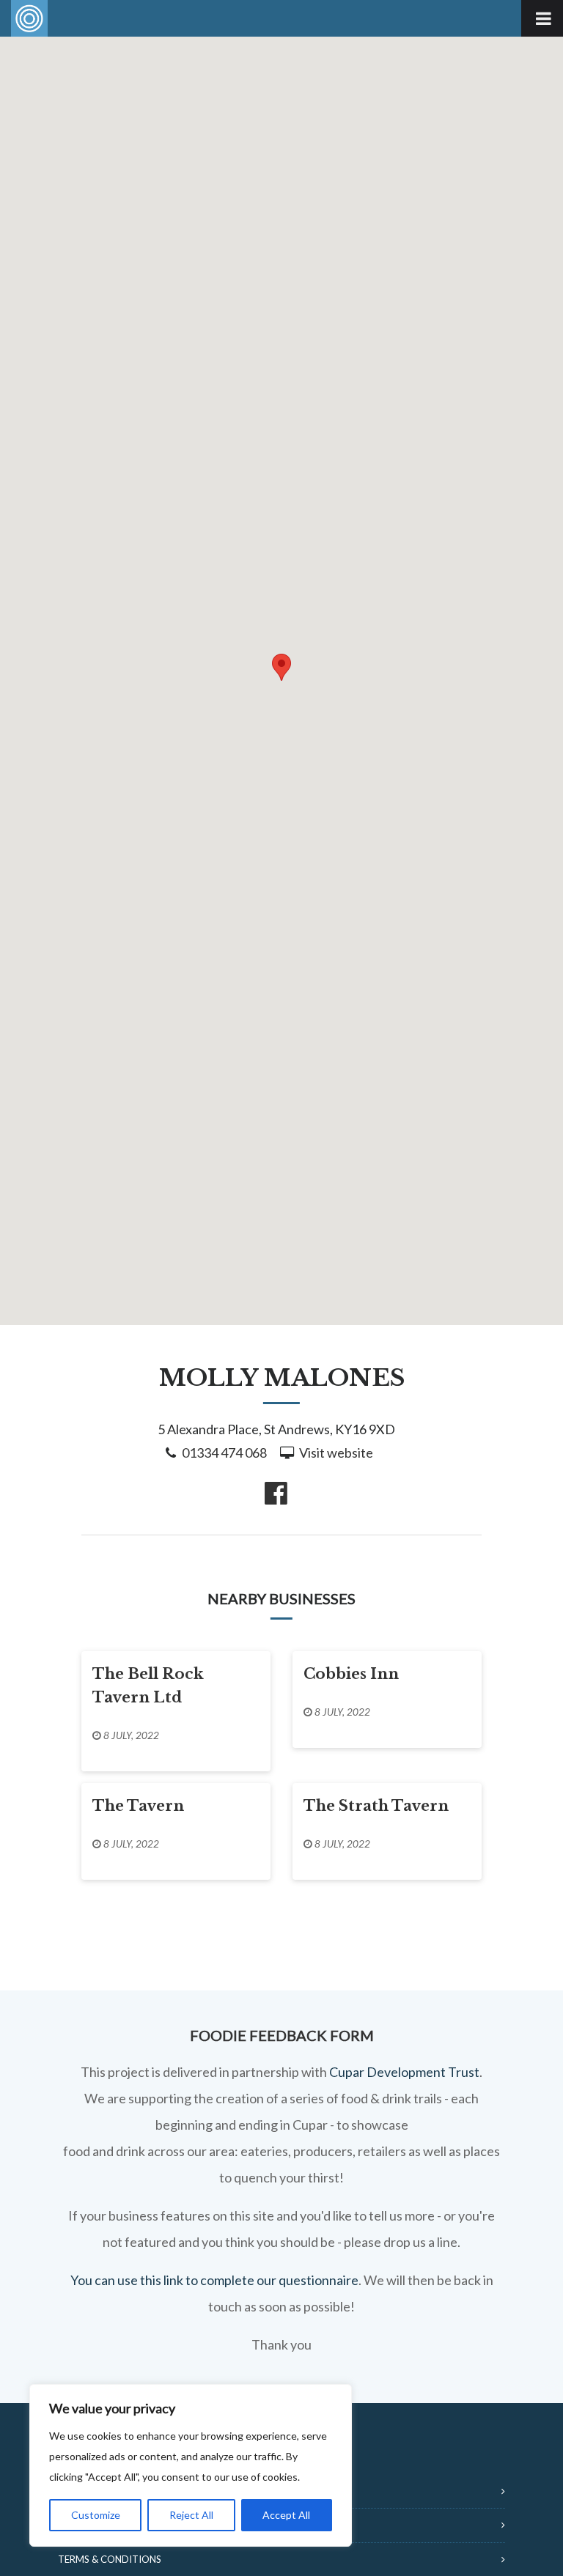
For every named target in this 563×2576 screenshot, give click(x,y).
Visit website (336, 1453)
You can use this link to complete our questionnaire (214, 2280)
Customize (96, 2515)
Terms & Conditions (110, 2559)
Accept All (286, 2515)
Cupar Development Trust (404, 2072)
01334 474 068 (224, 1453)
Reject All (191, 2515)
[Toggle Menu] (542, 18)
